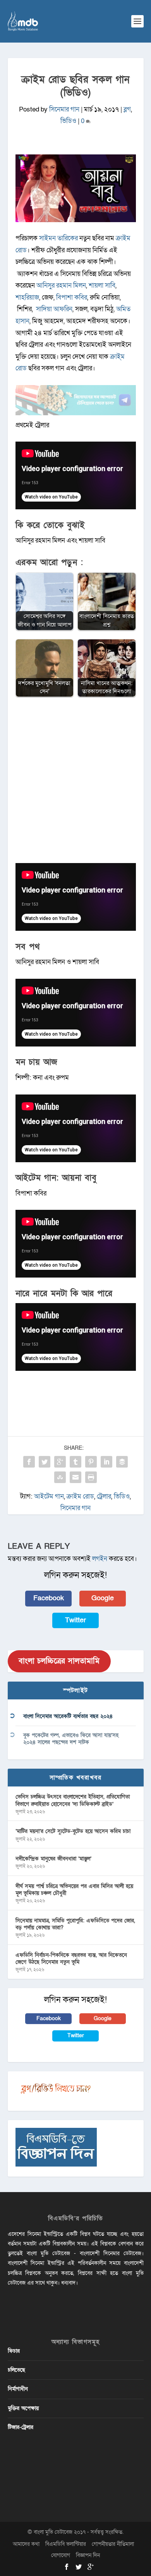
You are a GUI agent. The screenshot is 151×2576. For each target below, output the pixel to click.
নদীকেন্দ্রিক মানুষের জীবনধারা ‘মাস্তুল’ (53, 1859)
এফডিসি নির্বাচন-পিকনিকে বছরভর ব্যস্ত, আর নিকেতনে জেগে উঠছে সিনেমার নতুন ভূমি (71, 1959)
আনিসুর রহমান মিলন (61, 285)
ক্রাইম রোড (80, 1496)
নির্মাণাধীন (18, 2389)
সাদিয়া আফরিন (54, 309)
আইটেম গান (49, 1496)
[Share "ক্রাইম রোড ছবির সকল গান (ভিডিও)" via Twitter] (45, 1462)
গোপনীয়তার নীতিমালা (113, 2544)
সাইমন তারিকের (58, 238)
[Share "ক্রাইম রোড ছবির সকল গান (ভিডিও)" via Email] (75, 1477)
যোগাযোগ (61, 2555)
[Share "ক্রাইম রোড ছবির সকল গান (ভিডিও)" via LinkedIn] (106, 1462)
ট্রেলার (104, 1496)
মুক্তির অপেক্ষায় (23, 2408)
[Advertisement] (75, 784)
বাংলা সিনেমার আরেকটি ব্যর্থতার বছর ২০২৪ (68, 1716)
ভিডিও (68, 121)
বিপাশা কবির (72, 297)
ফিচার (14, 2351)
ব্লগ (127, 109)
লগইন (100, 1559)
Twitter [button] (75, 1620)
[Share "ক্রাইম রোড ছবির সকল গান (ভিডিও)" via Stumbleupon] (60, 1477)
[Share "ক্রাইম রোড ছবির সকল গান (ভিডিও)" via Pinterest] (91, 1462)
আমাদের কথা (26, 2544)
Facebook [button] (49, 1598)
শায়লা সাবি (102, 285)
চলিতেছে (16, 2370)
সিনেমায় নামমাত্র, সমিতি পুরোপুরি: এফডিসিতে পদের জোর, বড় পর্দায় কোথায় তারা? (75, 1924)
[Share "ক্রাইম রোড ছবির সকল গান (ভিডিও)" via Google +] (60, 1462)
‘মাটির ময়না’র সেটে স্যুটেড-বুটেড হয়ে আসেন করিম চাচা (73, 1831)
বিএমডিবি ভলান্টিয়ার (66, 2544)
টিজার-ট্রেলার (21, 2427)
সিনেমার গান (64, 109)
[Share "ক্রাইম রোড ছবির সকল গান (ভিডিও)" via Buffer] (122, 1462)
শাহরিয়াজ (27, 297)
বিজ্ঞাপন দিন (88, 2555)
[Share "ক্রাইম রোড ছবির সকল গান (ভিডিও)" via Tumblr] (75, 1462)
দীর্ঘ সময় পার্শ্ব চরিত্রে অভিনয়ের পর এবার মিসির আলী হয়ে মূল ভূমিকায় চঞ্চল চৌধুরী (74, 1890)
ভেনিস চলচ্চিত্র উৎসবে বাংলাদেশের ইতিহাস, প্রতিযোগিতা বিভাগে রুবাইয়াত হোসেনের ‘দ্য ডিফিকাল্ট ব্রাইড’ (73, 1800)
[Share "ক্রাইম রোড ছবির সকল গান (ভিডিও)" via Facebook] (29, 1462)
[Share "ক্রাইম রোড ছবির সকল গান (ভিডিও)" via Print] (91, 1477)
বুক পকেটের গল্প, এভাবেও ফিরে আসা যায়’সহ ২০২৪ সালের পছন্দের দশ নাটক (71, 1739)
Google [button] (103, 1598)
